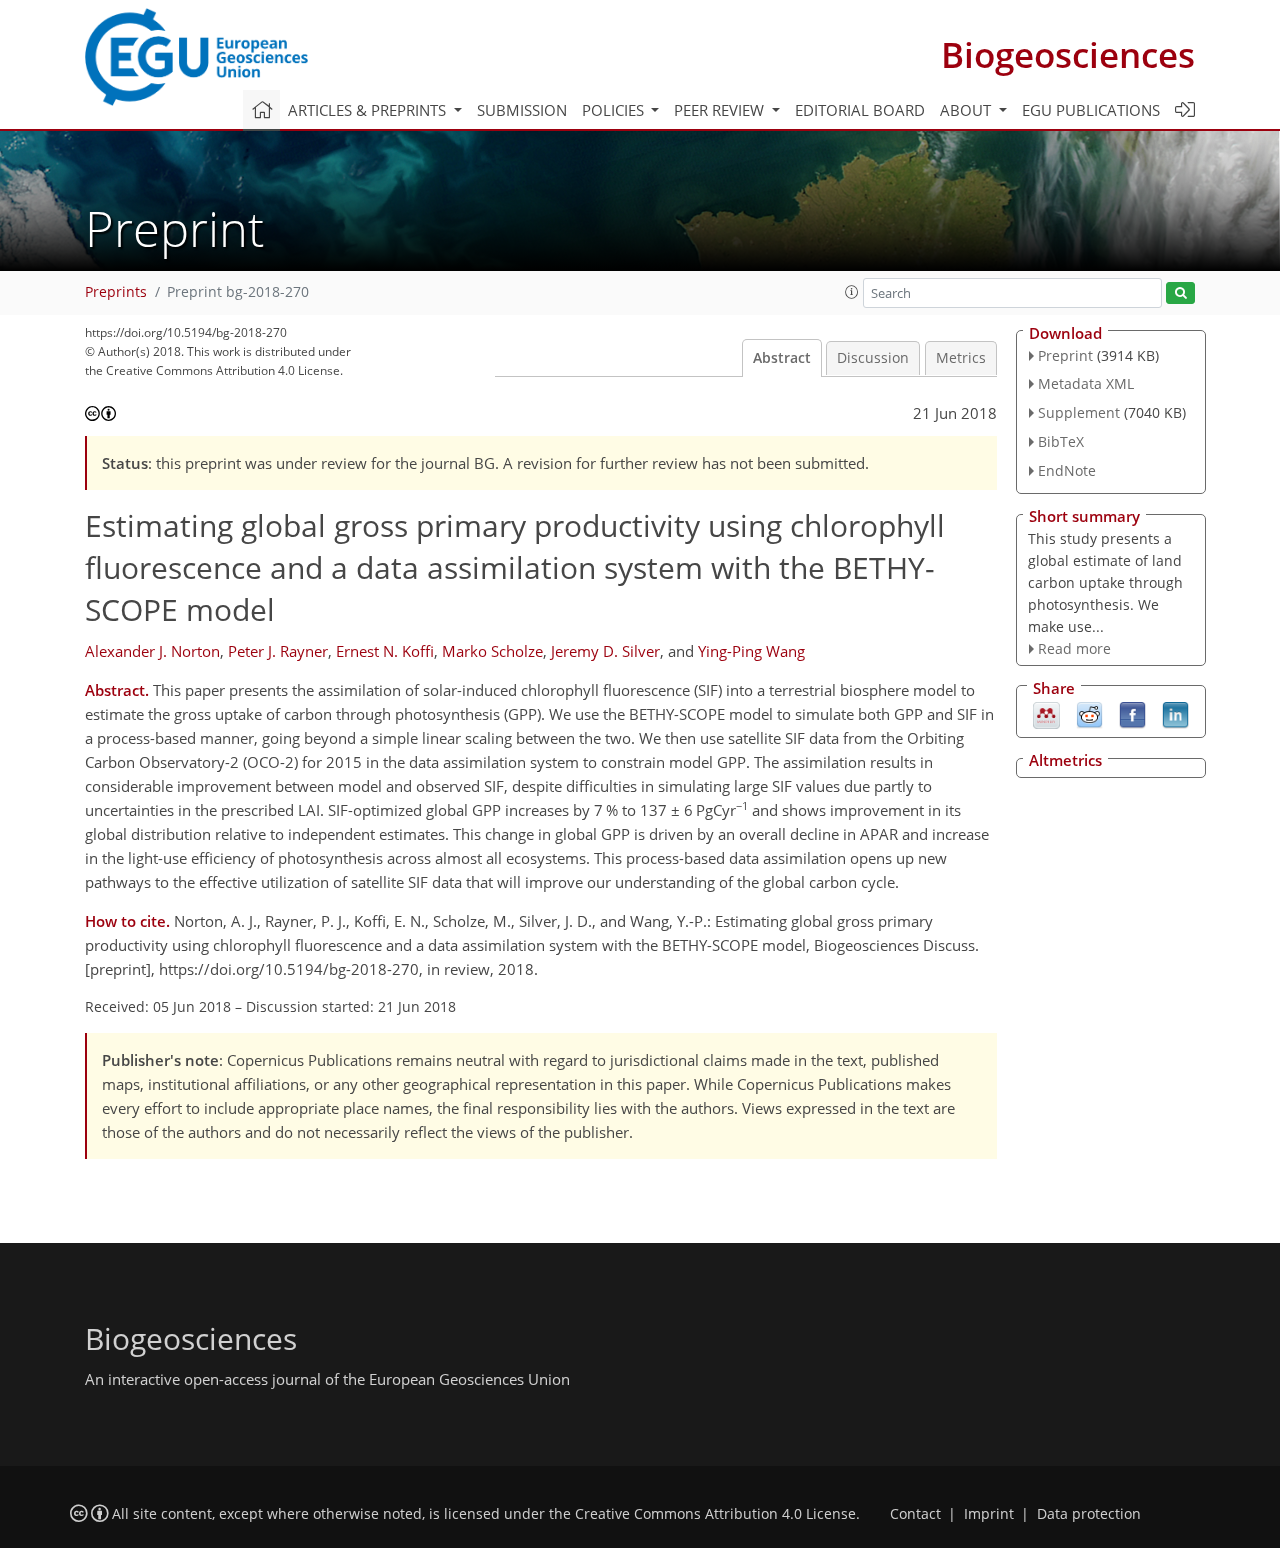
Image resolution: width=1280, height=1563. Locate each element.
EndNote (1067, 470)
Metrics (961, 358)
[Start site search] (1180, 293)
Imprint (989, 1514)
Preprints (116, 292)
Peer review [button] (721, 110)
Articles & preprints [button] (369, 110)
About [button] (967, 110)
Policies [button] (615, 110)
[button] (852, 292)
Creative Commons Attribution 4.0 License (715, 1514)
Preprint (1065, 355)
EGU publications (1091, 110)
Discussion (873, 358)
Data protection (1089, 1514)
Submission (522, 110)
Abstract (782, 358)
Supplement (1079, 412)
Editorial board (860, 110)
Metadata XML (1086, 383)
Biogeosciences (1068, 54)
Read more (1074, 648)
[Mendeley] (1046, 714)
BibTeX (1061, 441)
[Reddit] (1089, 714)
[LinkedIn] (1175, 714)
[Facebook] (1132, 714)
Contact (915, 1514)
